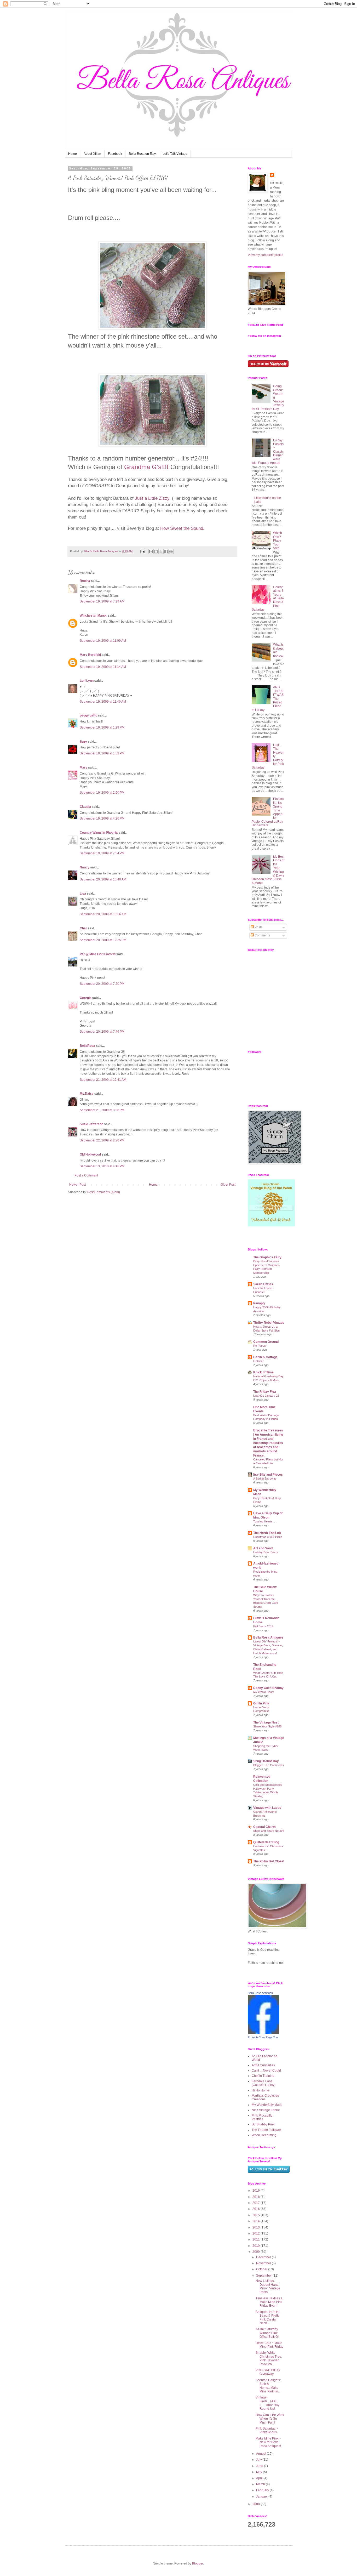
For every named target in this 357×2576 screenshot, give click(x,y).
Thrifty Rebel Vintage (269, 1323)
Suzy (83, 742)
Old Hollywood (90, 1155)
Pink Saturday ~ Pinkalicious (267, 2430)
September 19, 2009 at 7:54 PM (102, 853)
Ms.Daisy (87, 1094)
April (260, 2478)
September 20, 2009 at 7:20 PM (102, 984)
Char (83, 928)
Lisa (83, 894)
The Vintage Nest (266, 1722)
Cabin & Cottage (265, 1357)
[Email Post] (142, 551)
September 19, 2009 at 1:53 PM (102, 753)
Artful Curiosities (263, 2065)
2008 (257, 2504)
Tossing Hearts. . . (265, 1521)
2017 (257, 2203)
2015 (257, 2215)
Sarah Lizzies (263, 1284)
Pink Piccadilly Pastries (262, 2117)
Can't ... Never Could (266, 2071)
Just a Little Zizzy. (153, 498)
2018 (257, 2197)
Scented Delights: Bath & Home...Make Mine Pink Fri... (268, 2386)
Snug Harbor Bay (266, 1761)
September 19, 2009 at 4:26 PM (102, 818)
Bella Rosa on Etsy (142, 154)
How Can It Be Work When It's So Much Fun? (270, 2419)
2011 (257, 2239)
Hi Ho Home (260, 2090)
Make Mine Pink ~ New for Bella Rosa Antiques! (268, 2442)
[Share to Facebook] (166, 551)
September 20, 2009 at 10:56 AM (103, 914)
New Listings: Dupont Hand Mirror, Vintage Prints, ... (268, 2286)
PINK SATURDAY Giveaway (268, 2372)
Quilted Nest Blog (266, 1842)
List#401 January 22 (266, 1396)
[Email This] (151, 551)
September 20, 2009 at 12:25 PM (103, 940)
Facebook (115, 154)
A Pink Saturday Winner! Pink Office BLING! (267, 2333)
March (261, 2484)
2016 (257, 2209)
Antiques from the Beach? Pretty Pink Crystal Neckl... (268, 2318)
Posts (258, 927)
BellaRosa (87, 1046)
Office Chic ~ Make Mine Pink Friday (269, 2345)
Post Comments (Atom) (104, 1192)
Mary (84, 767)
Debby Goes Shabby (268, 1688)
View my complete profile (266, 255)
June (260, 2466)
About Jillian (92, 154)
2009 (257, 2252)
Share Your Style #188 (267, 1726)
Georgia (86, 998)
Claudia (85, 807)
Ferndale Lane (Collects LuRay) (264, 2083)
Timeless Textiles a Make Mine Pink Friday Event (269, 2302)
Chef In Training (263, 2076)
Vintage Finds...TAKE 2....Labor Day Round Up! (267, 2403)
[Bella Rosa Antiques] (263, 2033)
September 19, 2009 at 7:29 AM (102, 601)
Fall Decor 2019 (263, 1626)
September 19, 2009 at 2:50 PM (102, 793)
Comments (262, 935)
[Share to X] (161, 551)
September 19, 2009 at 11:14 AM (103, 667)
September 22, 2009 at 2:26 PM (102, 1140)
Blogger (198, 2563)
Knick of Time (263, 1372)
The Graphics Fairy (267, 1257)
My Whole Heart (263, 1692)
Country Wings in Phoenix (99, 833)
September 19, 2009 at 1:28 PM (102, 727)
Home (73, 154)
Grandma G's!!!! (146, 467)
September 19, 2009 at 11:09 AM (103, 641)
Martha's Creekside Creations (265, 2097)
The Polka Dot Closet (269, 1861)
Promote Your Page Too (263, 2037)
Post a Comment (86, 1175)
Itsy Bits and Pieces (268, 1475)
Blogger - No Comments (269, 1765)
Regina (85, 581)
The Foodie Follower (266, 2130)
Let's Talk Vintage (175, 154)
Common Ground (266, 1342)
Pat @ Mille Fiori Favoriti (98, 954)
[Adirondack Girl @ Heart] (271, 1225)
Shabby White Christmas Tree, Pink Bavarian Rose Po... (269, 2358)
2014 (257, 2221)
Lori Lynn (87, 681)
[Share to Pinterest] (171, 551)
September (264, 2276)
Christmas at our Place (268, 1537)
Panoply (259, 1303)
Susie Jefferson (91, 1124)
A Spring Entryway (265, 1479)
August (261, 2454)
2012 (257, 2233)
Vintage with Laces (267, 1808)
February (263, 2490)
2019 (257, 2191)
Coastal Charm (264, 1827)
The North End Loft (267, 1533)
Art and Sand (263, 1548)
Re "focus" (260, 1346)
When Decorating (264, 2135)
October (258, 1361)
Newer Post (77, 1185)
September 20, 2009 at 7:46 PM (102, 1032)
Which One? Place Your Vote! (278, 541)
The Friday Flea (265, 1392)
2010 (257, 2246)
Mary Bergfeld (90, 655)
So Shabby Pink (263, 2124)
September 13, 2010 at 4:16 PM (102, 1166)
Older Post (228, 1185)
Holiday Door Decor (266, 1552)
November (264, 2263)
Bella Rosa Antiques (268, 1637)
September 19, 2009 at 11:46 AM (103, 702)
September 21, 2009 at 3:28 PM (102, 1110)
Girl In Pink (261, 1703)
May (260, 2472)
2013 (257, 2227)
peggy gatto (88, 715)
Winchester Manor (93, 616)
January (262, 2497)
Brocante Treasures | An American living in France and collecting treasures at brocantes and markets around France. (268, 1443)
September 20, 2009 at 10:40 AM (103, 879)
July (259, 2460)
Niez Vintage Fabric (266, 2110)
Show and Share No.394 (269, 1831)
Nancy (85, 867)
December (264, 2257)
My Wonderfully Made (267, 2105)
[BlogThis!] (156, 551)
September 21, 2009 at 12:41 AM (103, 1080)
